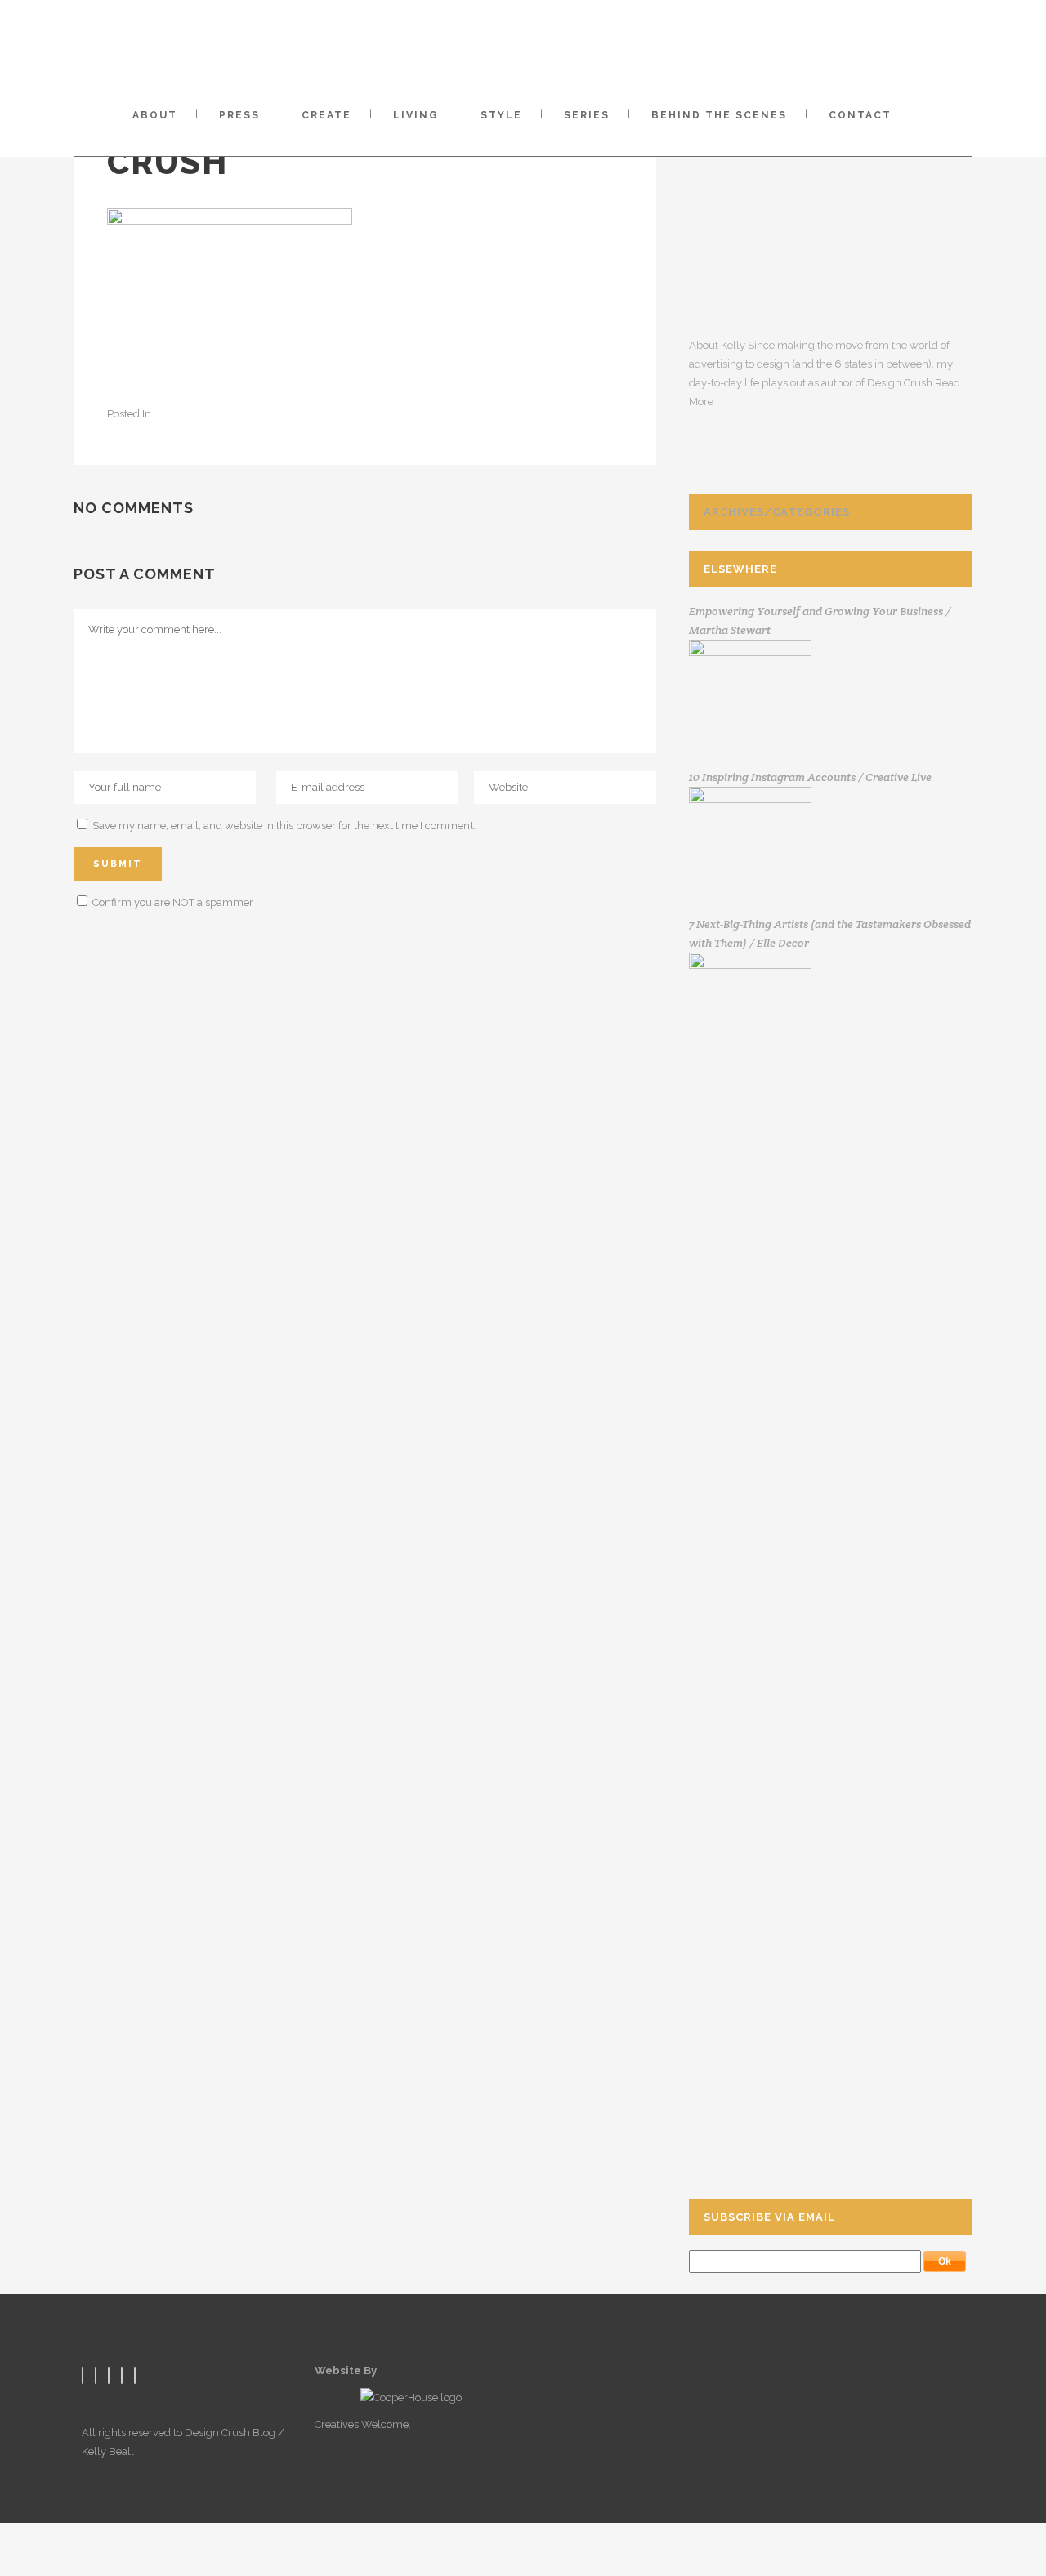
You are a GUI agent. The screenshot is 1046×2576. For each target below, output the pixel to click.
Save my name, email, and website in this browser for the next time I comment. (284, 826)
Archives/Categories (777, 512)
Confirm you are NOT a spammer (172, 902)
